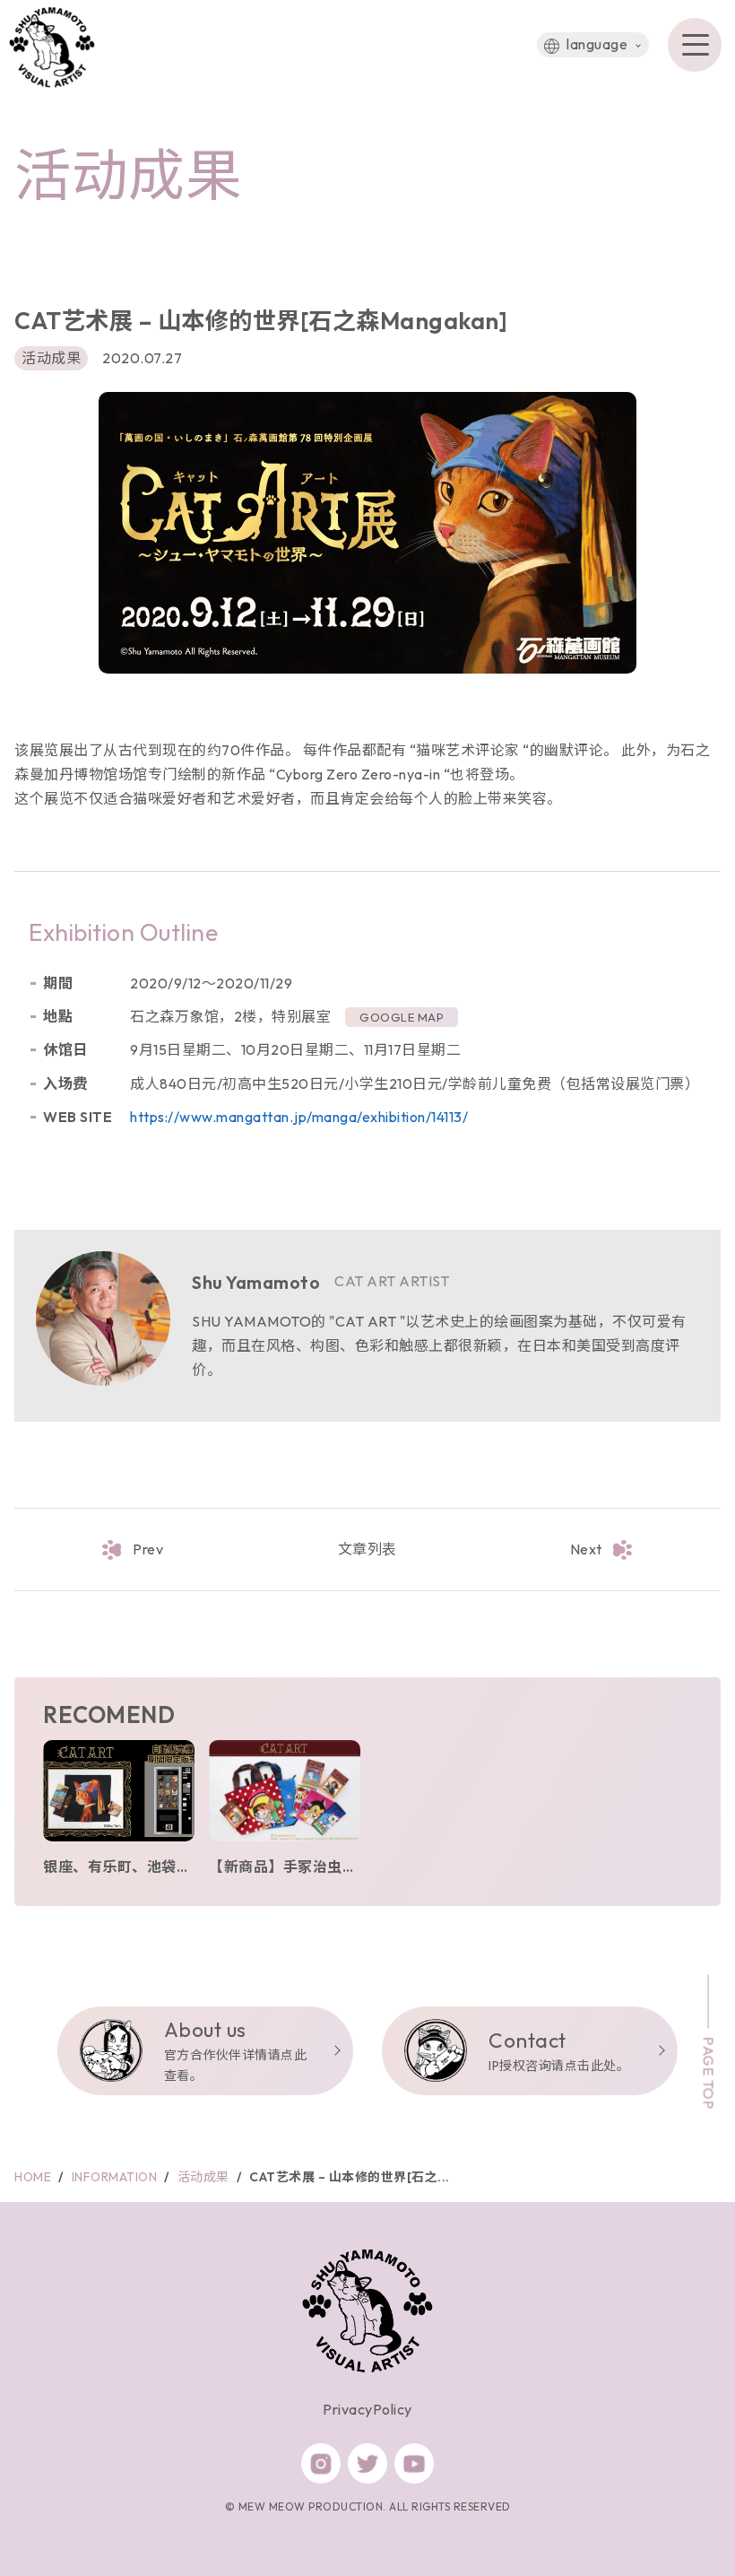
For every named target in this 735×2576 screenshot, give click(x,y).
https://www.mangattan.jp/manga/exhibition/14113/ (299, 1117)
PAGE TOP (709, 2073)
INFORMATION (115, 2177)
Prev (148, 1549)
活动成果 (51, 358)
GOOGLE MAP (402, 1017)
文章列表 (367, 1549)
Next (586, 1549)
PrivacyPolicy (367, 2409)
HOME (33, 2177)
